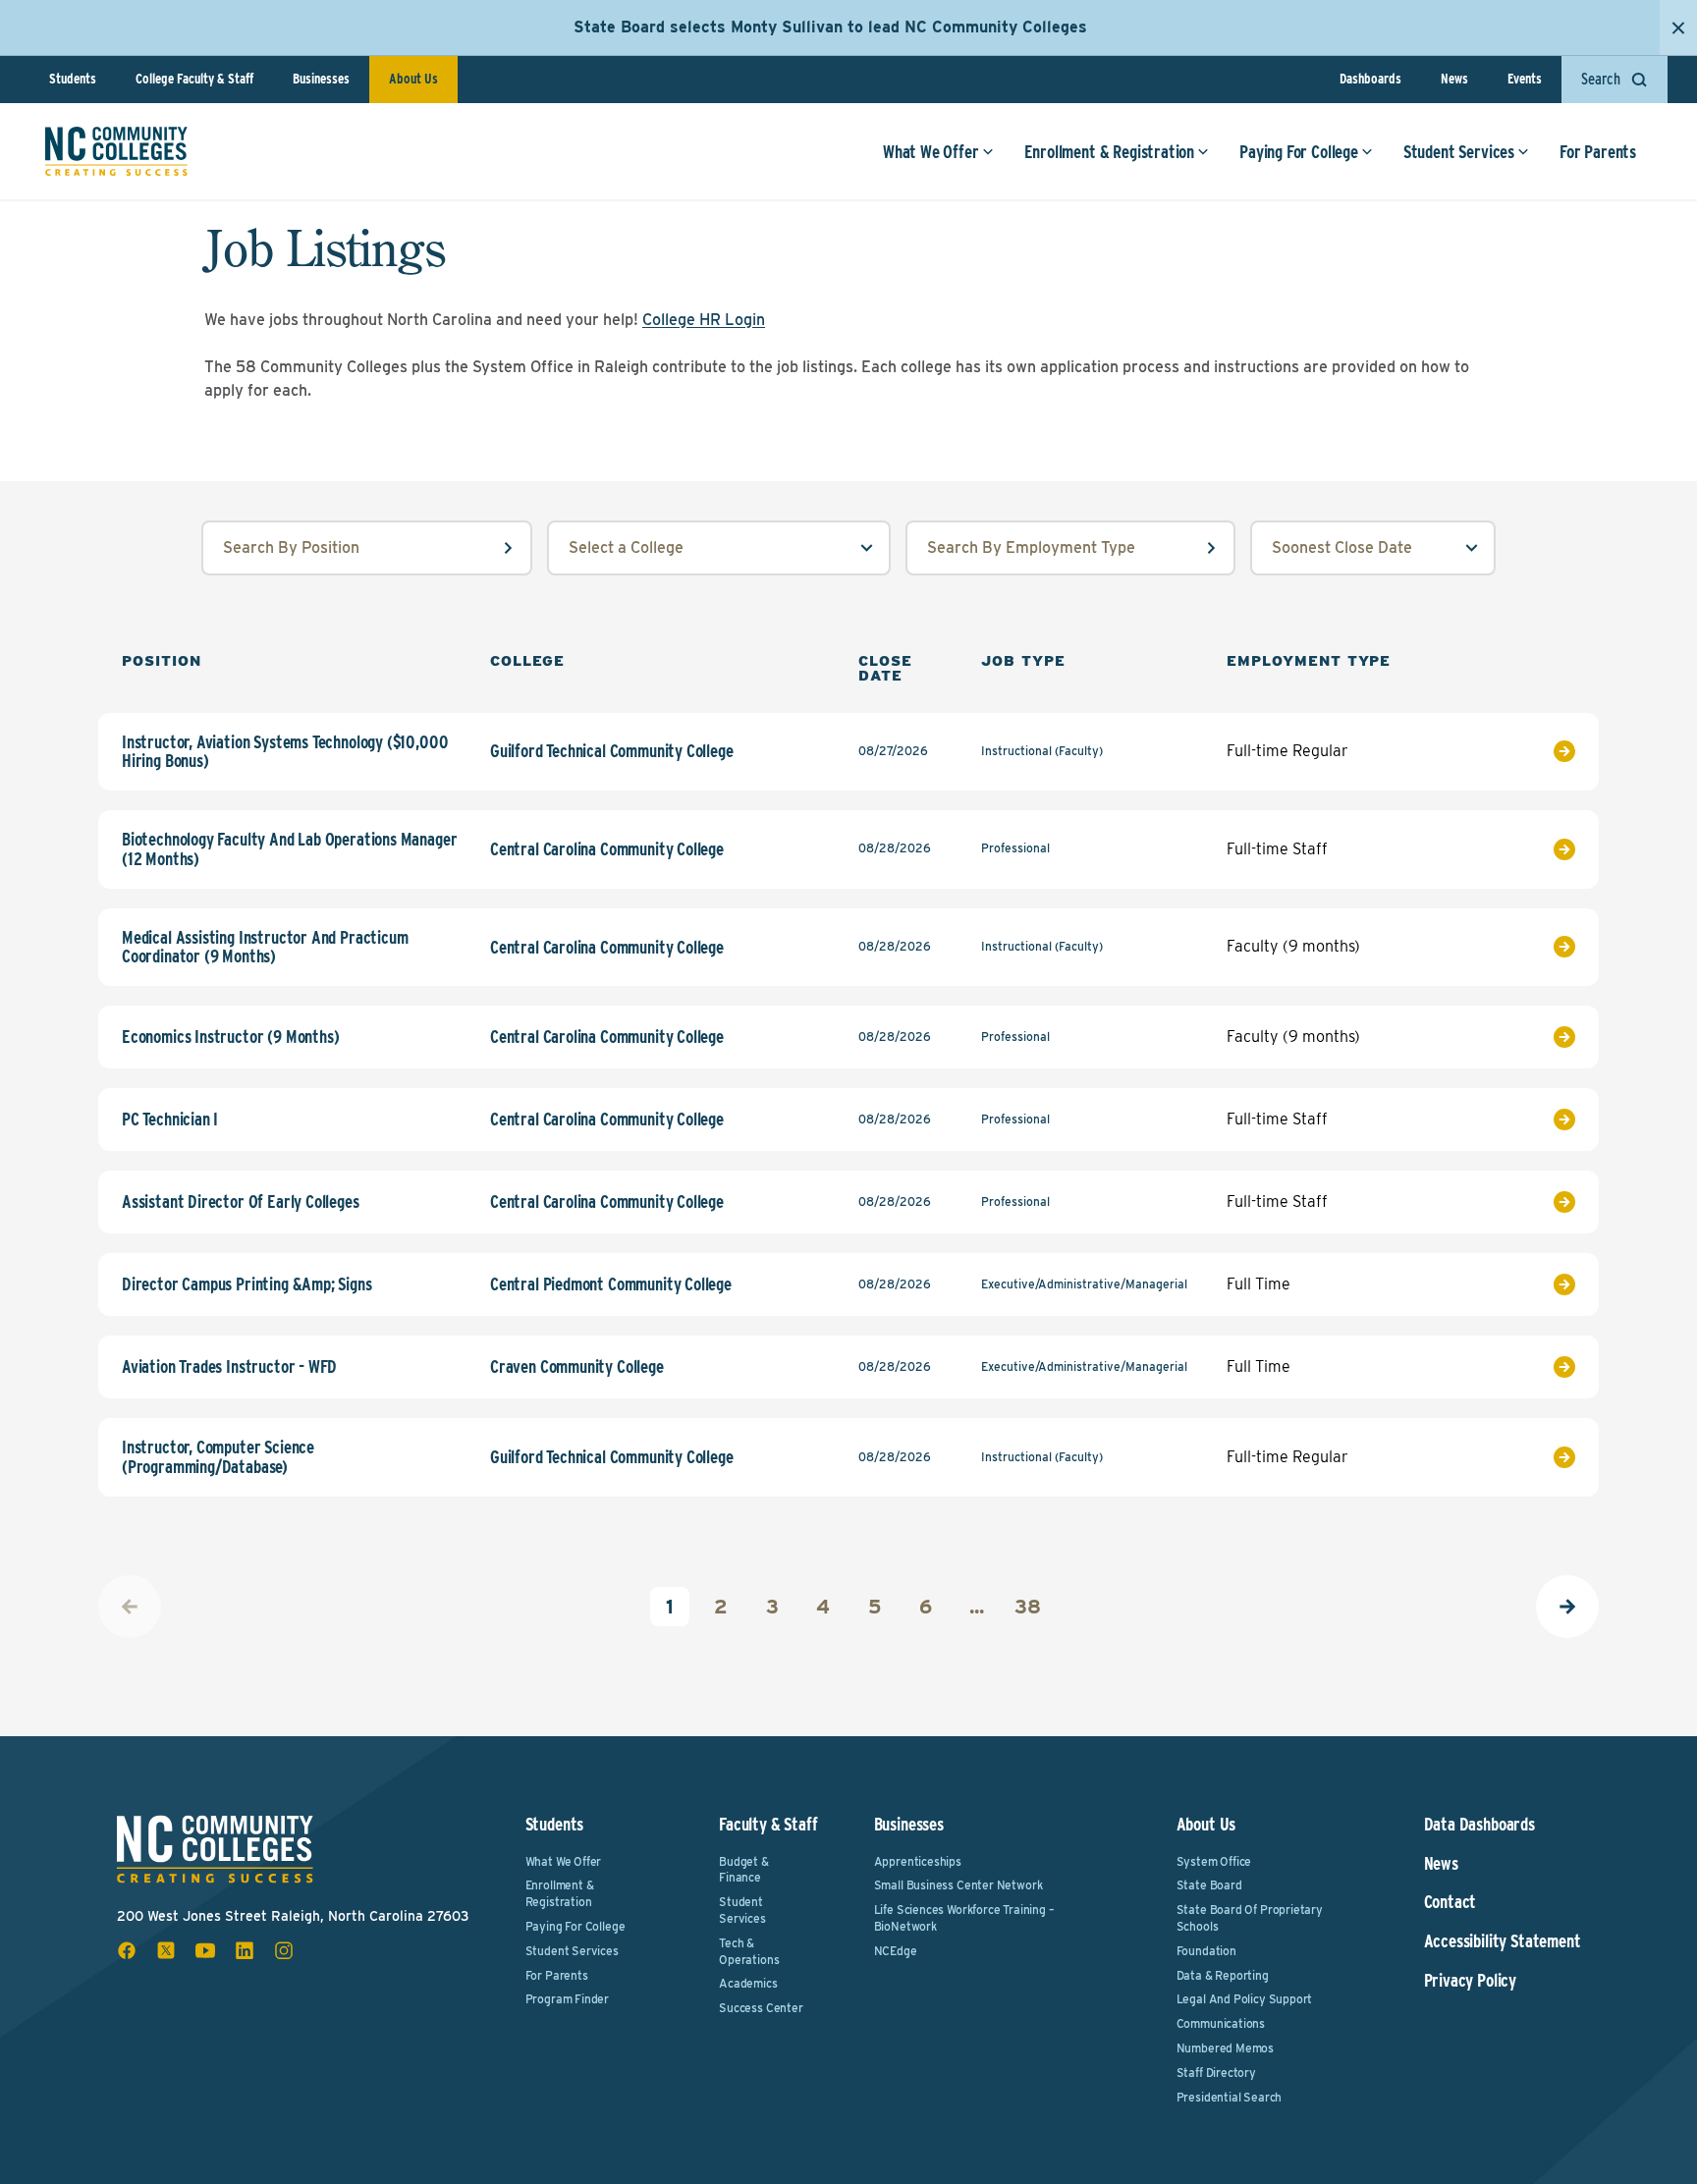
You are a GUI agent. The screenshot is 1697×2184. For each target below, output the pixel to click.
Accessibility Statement (1503, 1941)
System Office (1214, 1861)
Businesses (321, 79)
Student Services (1459, 152)
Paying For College (1299, 152)
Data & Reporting (1223, 1975)
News (1454, 79)
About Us (413, 79)
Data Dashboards (1479, 1825)
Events (1525, 79)
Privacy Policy (1470, 1981)
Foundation (1206, 1951)
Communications (1221, 2023)
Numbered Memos (1225, 2048)
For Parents (1598, 152)
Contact (1451, 1902)
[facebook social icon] (127, 1950)
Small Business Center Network (958, 1885)
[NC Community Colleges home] (116, 151)
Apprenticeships (918, 1861)
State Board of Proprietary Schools (1250, 1918)
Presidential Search (1230, 2097)
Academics (748, 1983)
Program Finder (567, 1999)
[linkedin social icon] (245, 1950)
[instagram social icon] (284, 1950)
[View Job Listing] (1524, 751)
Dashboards (1370, 79)
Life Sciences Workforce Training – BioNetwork (964, 1918)
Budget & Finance (744, 1870)
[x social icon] (166, 1950)
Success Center (761, 2008)
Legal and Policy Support (1245, 1999)
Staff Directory (1216, 2073)
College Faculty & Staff (194, 79)
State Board (1209, 1885)
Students (73, 79)
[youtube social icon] (205, 1950)
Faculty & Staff (768, 1824)
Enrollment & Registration (1110, 152)
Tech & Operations (749, 1951)
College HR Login (704, 320)
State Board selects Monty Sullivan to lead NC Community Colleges (830, 27)
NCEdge (896, 1951)
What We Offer (931, 152)
